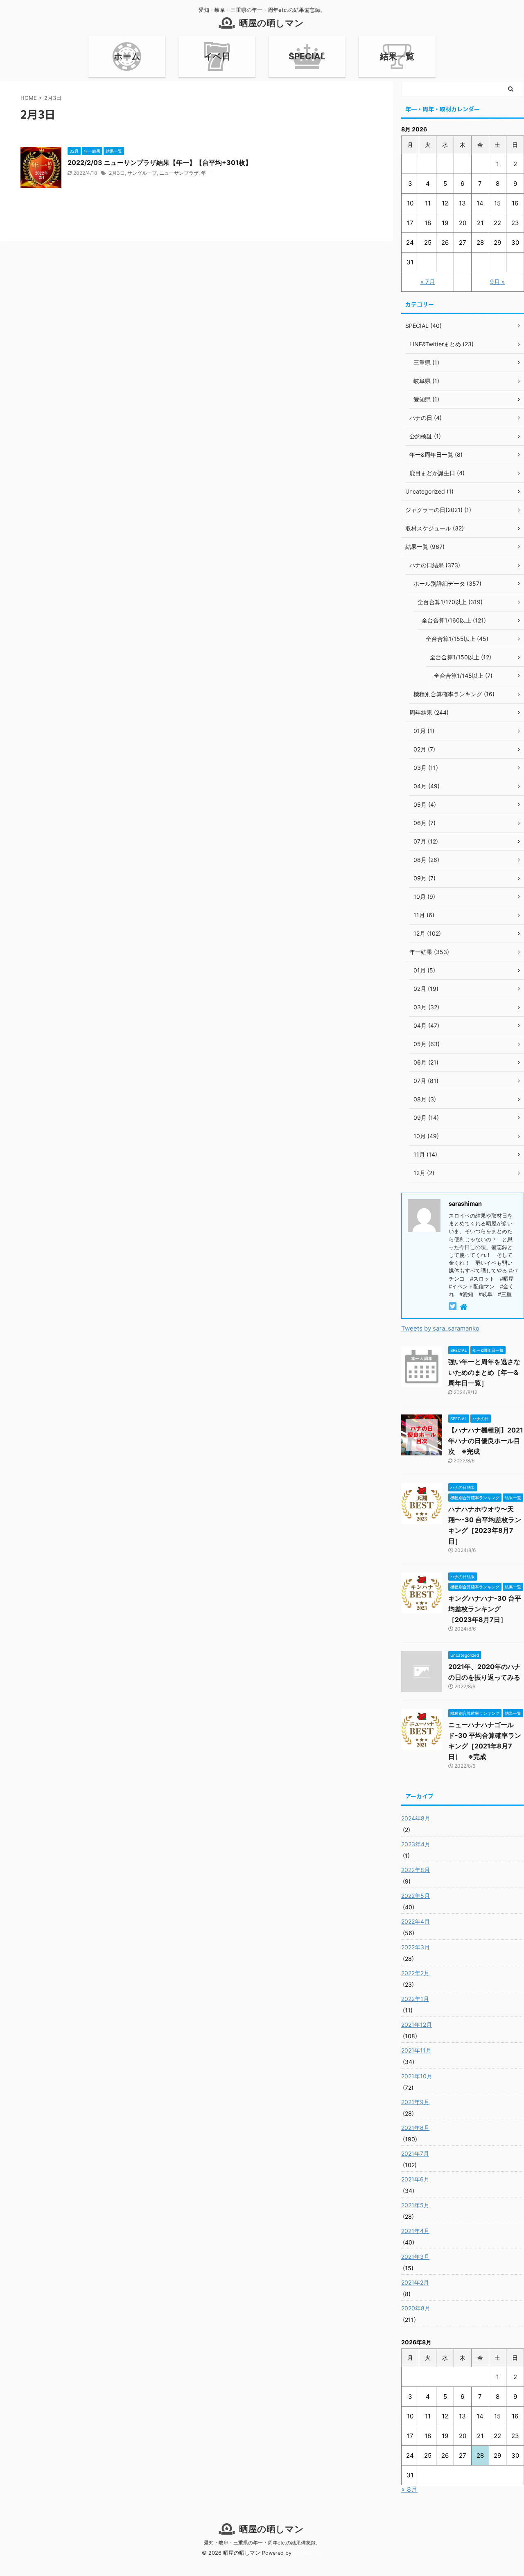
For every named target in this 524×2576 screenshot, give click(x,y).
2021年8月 (415, 2128)
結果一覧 (397, 56)
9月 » (497, 282)
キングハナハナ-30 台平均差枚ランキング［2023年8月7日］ (485, 1609)
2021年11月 (416, 2050)
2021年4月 (415, 2231)
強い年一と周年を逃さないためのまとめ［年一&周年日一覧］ (484, 1372)
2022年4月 (416, 1921)
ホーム (127, 56)
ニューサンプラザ (179, 173)
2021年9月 (415, 2102)
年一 (206, 173)
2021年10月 (417, 2076)
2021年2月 (415, 2282)
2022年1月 (415, 1999)
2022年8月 (416, 1870)
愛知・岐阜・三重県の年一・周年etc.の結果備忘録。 (262, 2543)
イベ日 (217, 56)
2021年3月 (415, 2257)
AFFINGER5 (308, 2553)
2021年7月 (415, 2153)
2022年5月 (416, 1896)
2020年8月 (416, 2308)
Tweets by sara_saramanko (440, 1328)
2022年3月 (416, 1947)
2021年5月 (415, 2205)
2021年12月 (417, 2024)
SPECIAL (307, 56)
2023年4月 (416, 1844)
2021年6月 (415, 2179)
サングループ (142, 173)
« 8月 (409, 2489)
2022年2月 (415, 1973)
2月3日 (117, 173)
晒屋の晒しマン (271, 23)
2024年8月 (416, 1818)
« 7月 (428, 282)
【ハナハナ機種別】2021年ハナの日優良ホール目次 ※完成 (486, 1441)
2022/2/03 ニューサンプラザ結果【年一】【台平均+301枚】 (160, 162)
